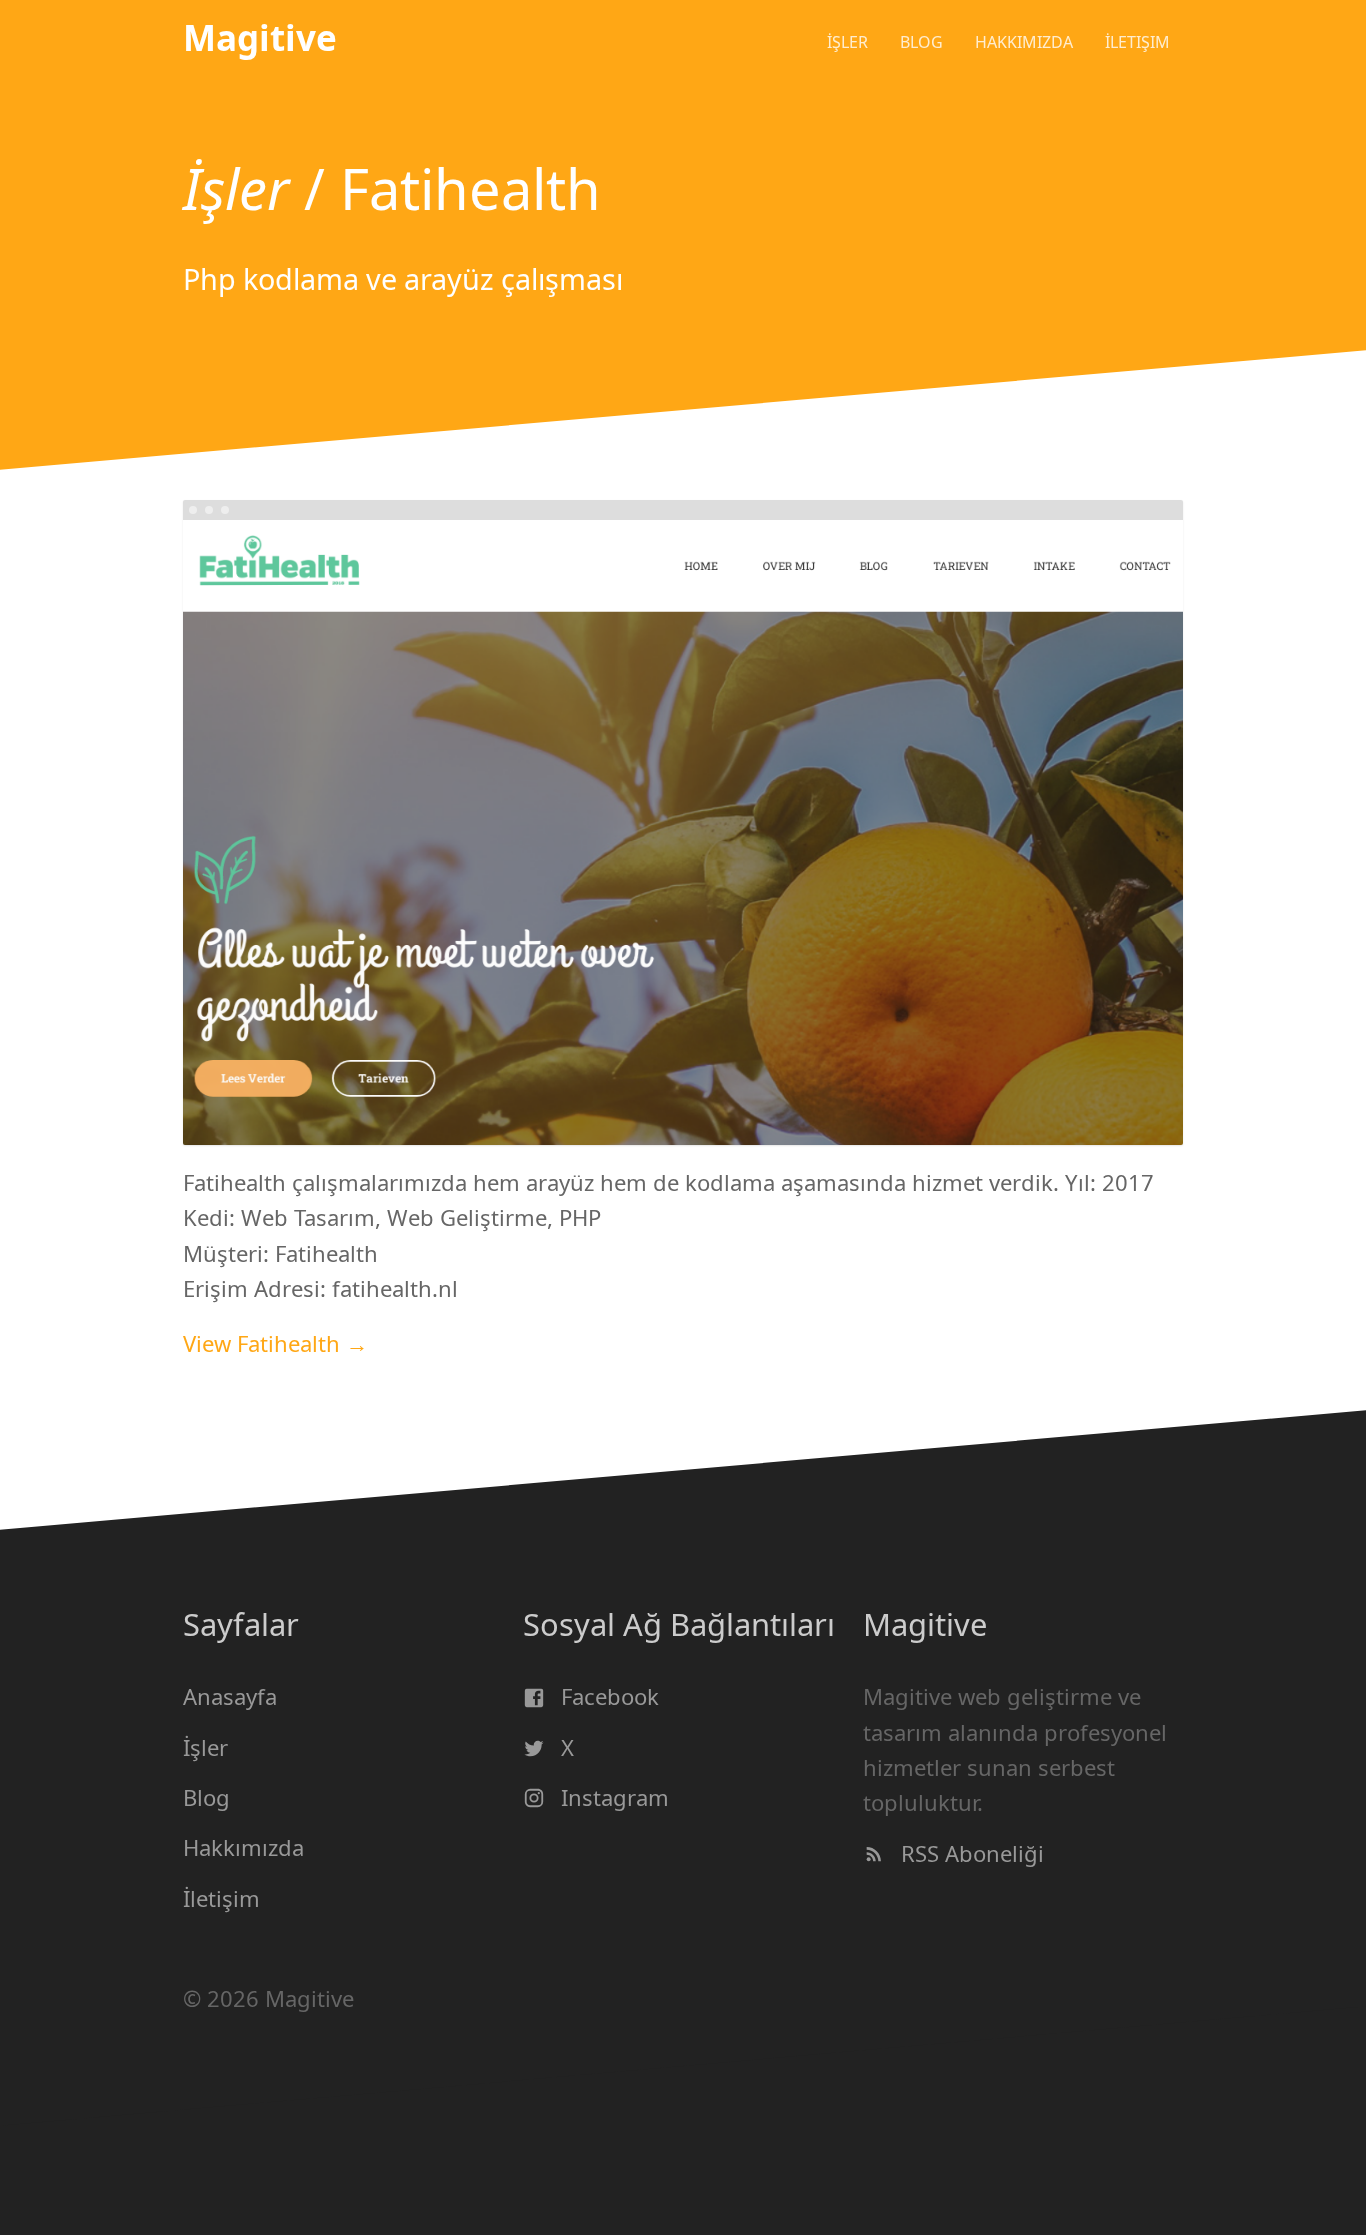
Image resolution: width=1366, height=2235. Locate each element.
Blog (921, 42)
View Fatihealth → (275, 1343)
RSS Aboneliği (969, 1852)
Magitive (260, 37)
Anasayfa (230, 1696)
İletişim (1137, 42)
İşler (847, 42)
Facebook (607, 1696)
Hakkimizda (1024, 42)
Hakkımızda (243, 1847)
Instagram (612, 1797)
